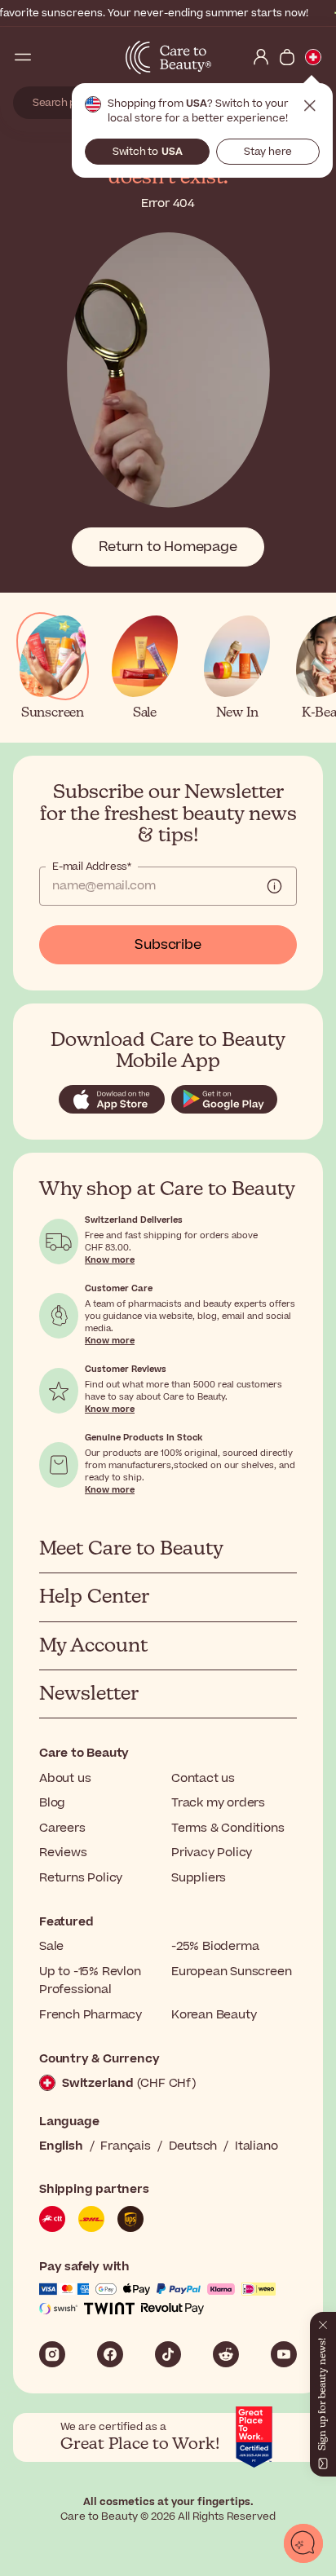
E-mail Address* (92, 867)
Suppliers (199, 1878)
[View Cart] (287, 57)
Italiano (256, 2146)
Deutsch (193, 2146)
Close (310, 106)
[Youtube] (284, 2354)
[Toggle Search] (49, 57)
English (61, 2146)
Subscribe (168, 945)
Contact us (203, 1778)
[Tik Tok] (168, 2354)
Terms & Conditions (228, 1828)
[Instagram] (52, 2354)
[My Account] (261, 57)
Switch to (148, 152)
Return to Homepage (168, 547)
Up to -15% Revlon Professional (90, 1981)
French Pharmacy (91, 2015)
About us (65, 1778)
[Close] (323, 2322)
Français (125, 2146)
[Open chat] (303, 2543)
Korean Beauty (214, 2015)
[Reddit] (226, 2354)
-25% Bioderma (215, 1946)
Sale (51, 1946)
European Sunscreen (231, 1972)
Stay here (268, 152)
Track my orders (218, 1803)
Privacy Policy (212, 1853)
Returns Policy (81, 1878)
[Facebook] (110, 2354)
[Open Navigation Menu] (23, 57)
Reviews (63, 1853)
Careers (62, 1828)
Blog (52, 1803)
